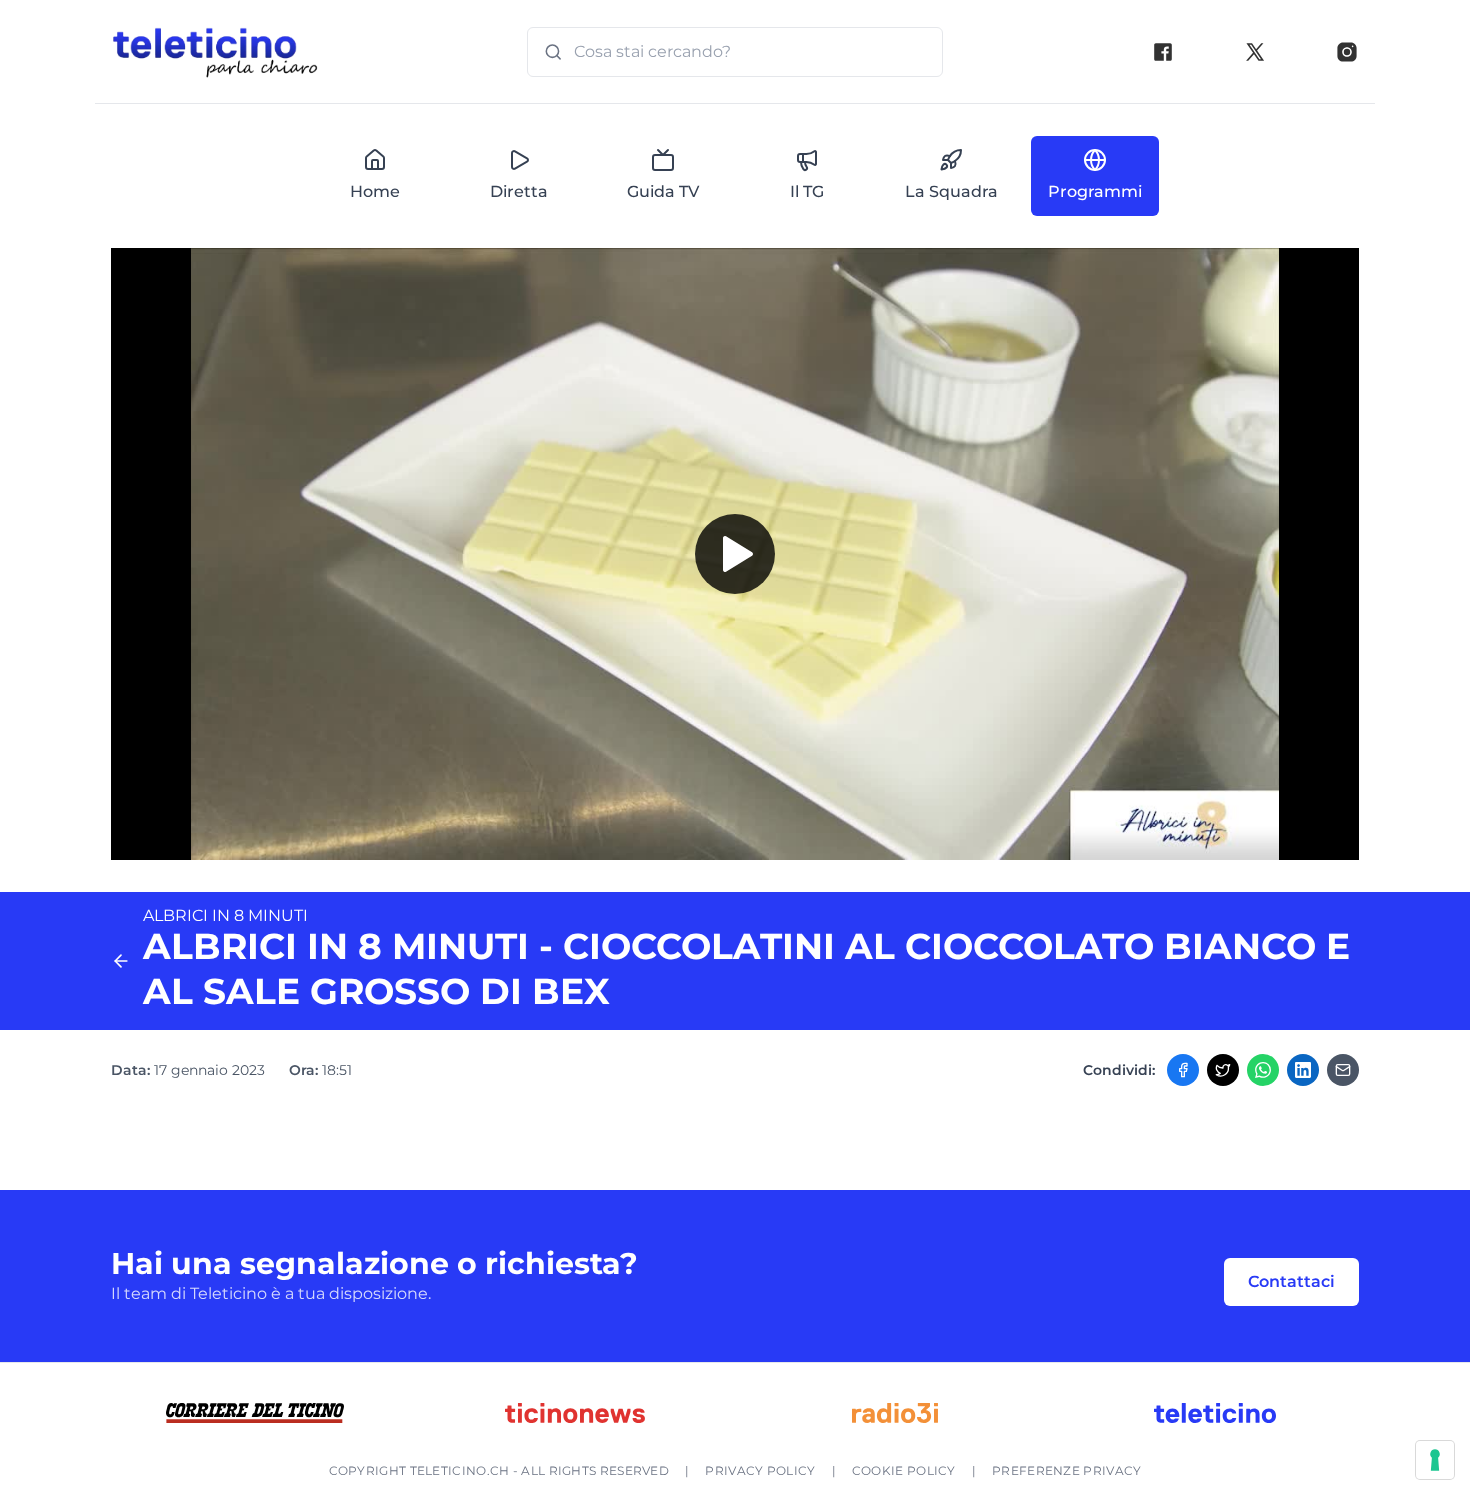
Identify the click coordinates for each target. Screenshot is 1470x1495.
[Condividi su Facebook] (1183, 1070)
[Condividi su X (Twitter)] (1223, 1070)
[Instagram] (1347, 52)
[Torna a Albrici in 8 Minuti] (121, 961)
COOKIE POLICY (904, 1470)
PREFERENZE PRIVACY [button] (1066, 1470)
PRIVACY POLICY (760, 1470)
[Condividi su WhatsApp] (1263, 1070)
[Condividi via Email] (1343, 1070)
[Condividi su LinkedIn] (1303, 1070)
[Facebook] (1163, 52)
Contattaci (1291, 1281)
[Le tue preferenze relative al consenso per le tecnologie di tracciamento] (1435, 1460)
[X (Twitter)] (1255, 52)
